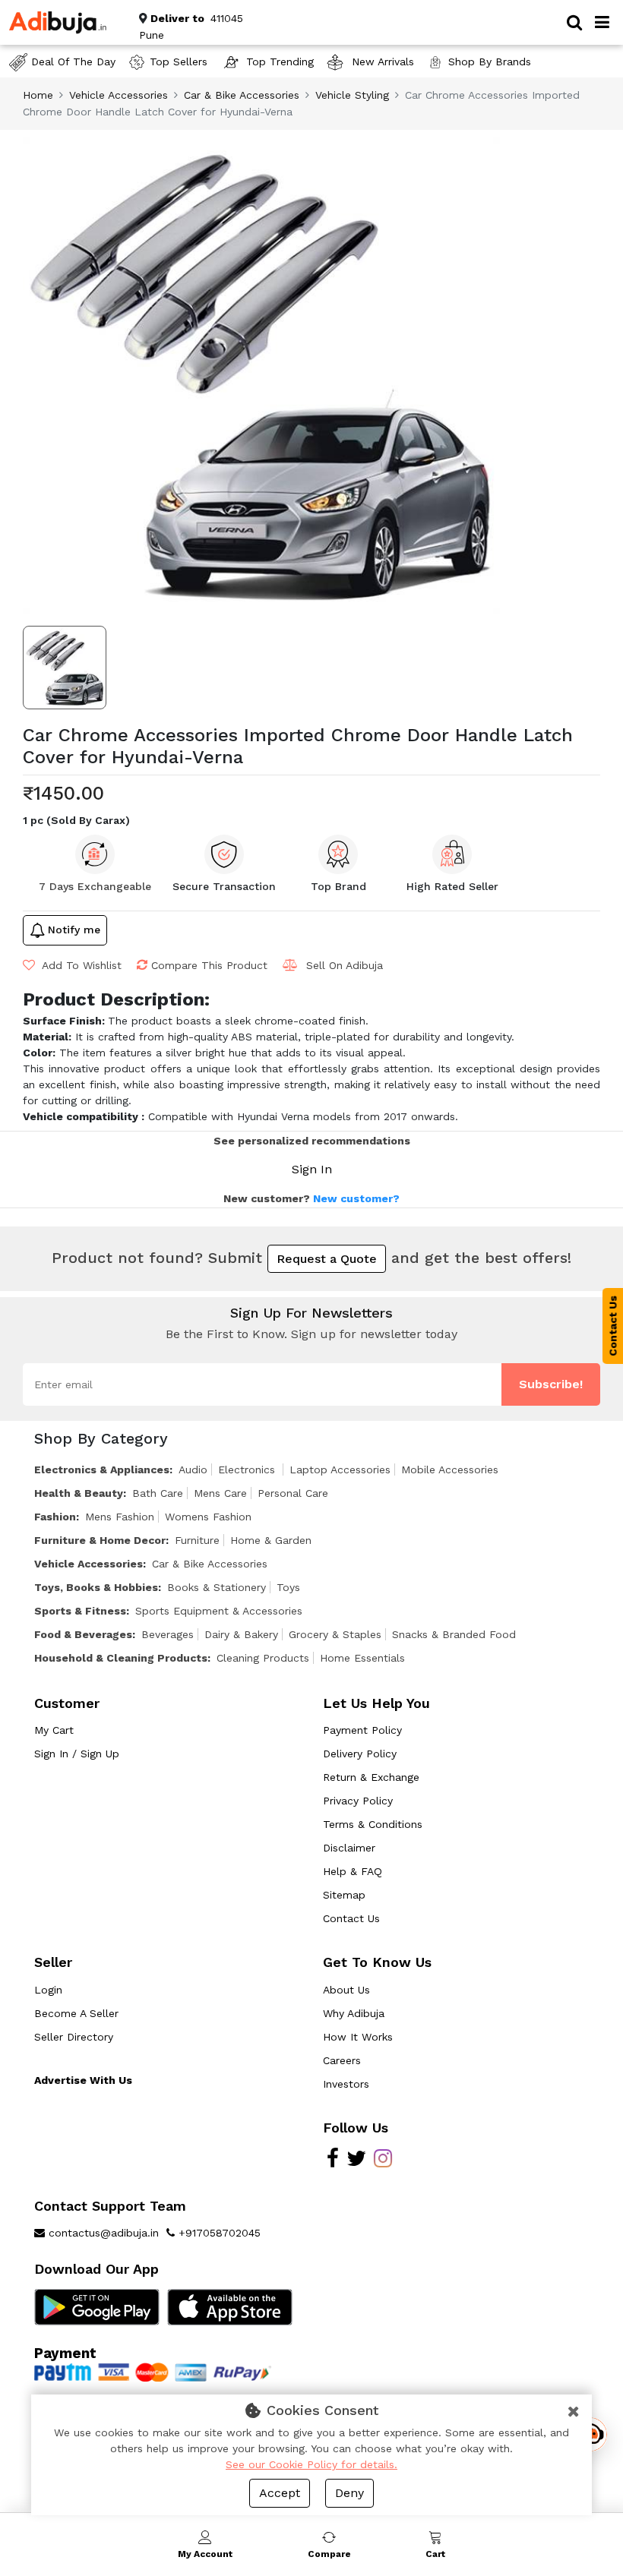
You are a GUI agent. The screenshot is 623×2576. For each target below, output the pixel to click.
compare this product (209, 965)
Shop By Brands (490, 62)
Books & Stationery (217, 1587)
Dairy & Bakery (241, 1634)
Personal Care (293, 1493)
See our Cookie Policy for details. (311, 2464)
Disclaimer (349, 1848)
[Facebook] (333, 2162)
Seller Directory (74, 2037)
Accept (280, 2493)
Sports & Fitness (80, 1611)
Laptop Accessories (340, 1470)
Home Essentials (362, 1658)
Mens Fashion (120, 1517)
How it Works (358, 2037)
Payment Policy (362, 1730)
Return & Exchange (371, 1777)
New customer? (356, 1198)
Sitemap (344, 1895)
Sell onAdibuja (345, 965)
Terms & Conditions (373, 1824)
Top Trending (280, 62)
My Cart (54, 1730)
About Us (346, 1990)
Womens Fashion (208, 1517)
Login (48, 1990)
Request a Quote (327, 1259)
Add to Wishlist (80, 965)
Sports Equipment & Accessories (219, 1611)
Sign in (312, 1169)
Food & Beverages (83, 1634)
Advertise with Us (83, 2080)
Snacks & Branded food (454, 1634)
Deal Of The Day (73, 62)
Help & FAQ (353, 1871)
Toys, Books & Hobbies (96, 1587)
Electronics (248, 1470)
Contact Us (351, 1918)
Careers (342, 2060)
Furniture (197, 1540)
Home (38, 95)
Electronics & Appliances (102, 1470)
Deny (349, 2493)
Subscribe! (551, 1384)
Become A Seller (76, 2013)
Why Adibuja (354, 2013)
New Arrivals (381, 62)
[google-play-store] (97, 2306)
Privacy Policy (358, 1801)
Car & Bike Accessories (242, 95)
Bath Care (158, 1493)
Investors (346, 2084)
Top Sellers (179, 62)
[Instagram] (383, 2162)
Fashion (55, 1517)
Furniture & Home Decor (100, 1540)
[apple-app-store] (230, 2306)
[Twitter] (356, 2162)
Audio (193, 1470)
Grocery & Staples (335, 1634)
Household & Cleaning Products (121, 1658)
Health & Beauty (79, 1493)
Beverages (168, 1634)
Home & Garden (271, 1540)
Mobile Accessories (450, 1470)
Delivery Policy (360, 1754)
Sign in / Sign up (77, 1754)
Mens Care (220, 1493)
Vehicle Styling (352, 95)
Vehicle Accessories (119, 95)
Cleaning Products (263, 1658)
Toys (288, 1587)
